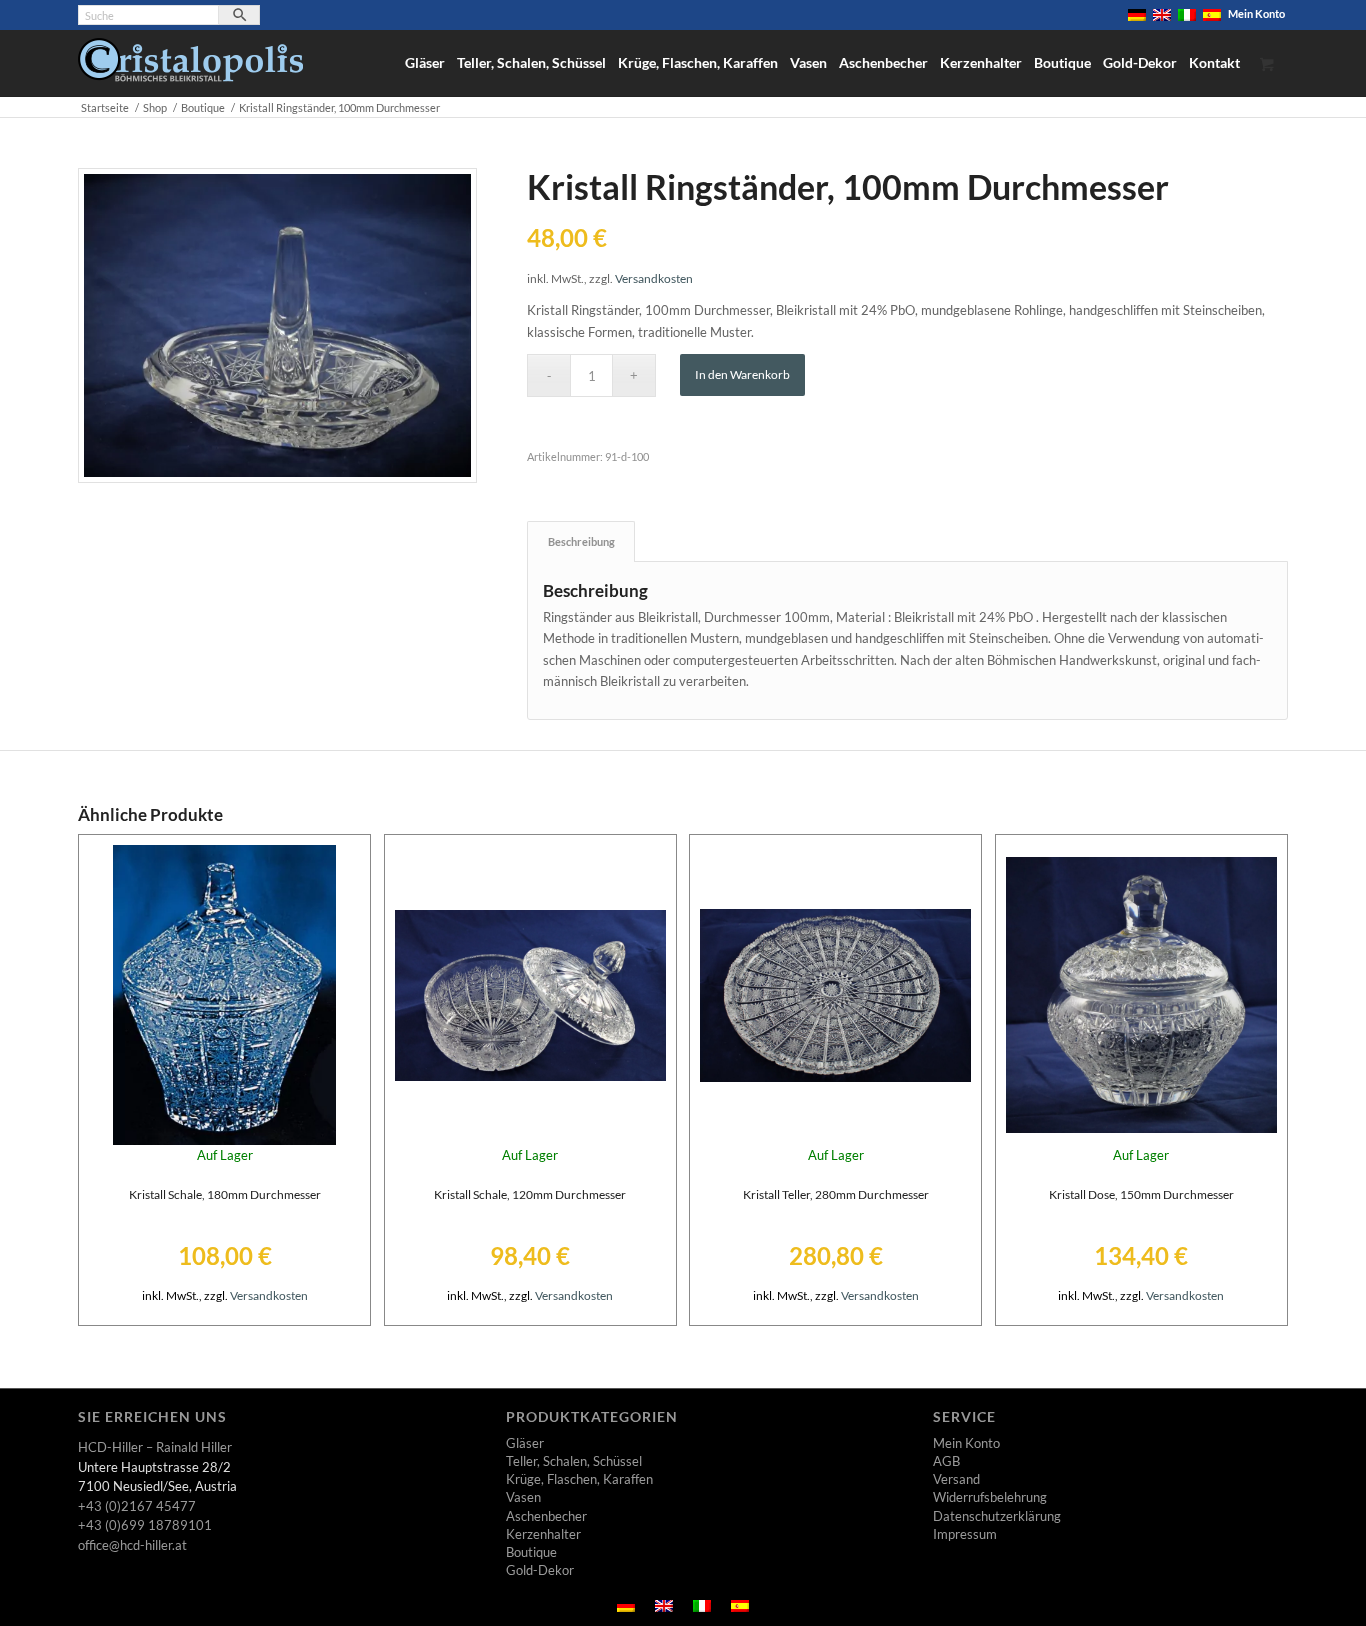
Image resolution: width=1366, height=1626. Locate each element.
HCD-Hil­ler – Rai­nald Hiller (155, 1447)
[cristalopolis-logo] (190, 67)
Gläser (525, 1443)
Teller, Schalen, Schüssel (574, 1461)
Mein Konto (1256, 13)
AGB (946, 1461)
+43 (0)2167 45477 (137, 1506)
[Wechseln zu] (1137, 15)
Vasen (523, 1497)
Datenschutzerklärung (997, 1516)
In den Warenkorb (742, 374)
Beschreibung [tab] (581, 541)
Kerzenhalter (543, 1534)
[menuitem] (1137, 15)
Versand (956, 1479)
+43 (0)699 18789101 (145, 1525)
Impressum (965, 1534)
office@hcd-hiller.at (132, 1545)
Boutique (531, 1552)
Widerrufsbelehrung (990, 1497)
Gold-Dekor (540, 1570)
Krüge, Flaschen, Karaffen (579, 1479)
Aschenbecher (546, 1516)
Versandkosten (654, 278)
